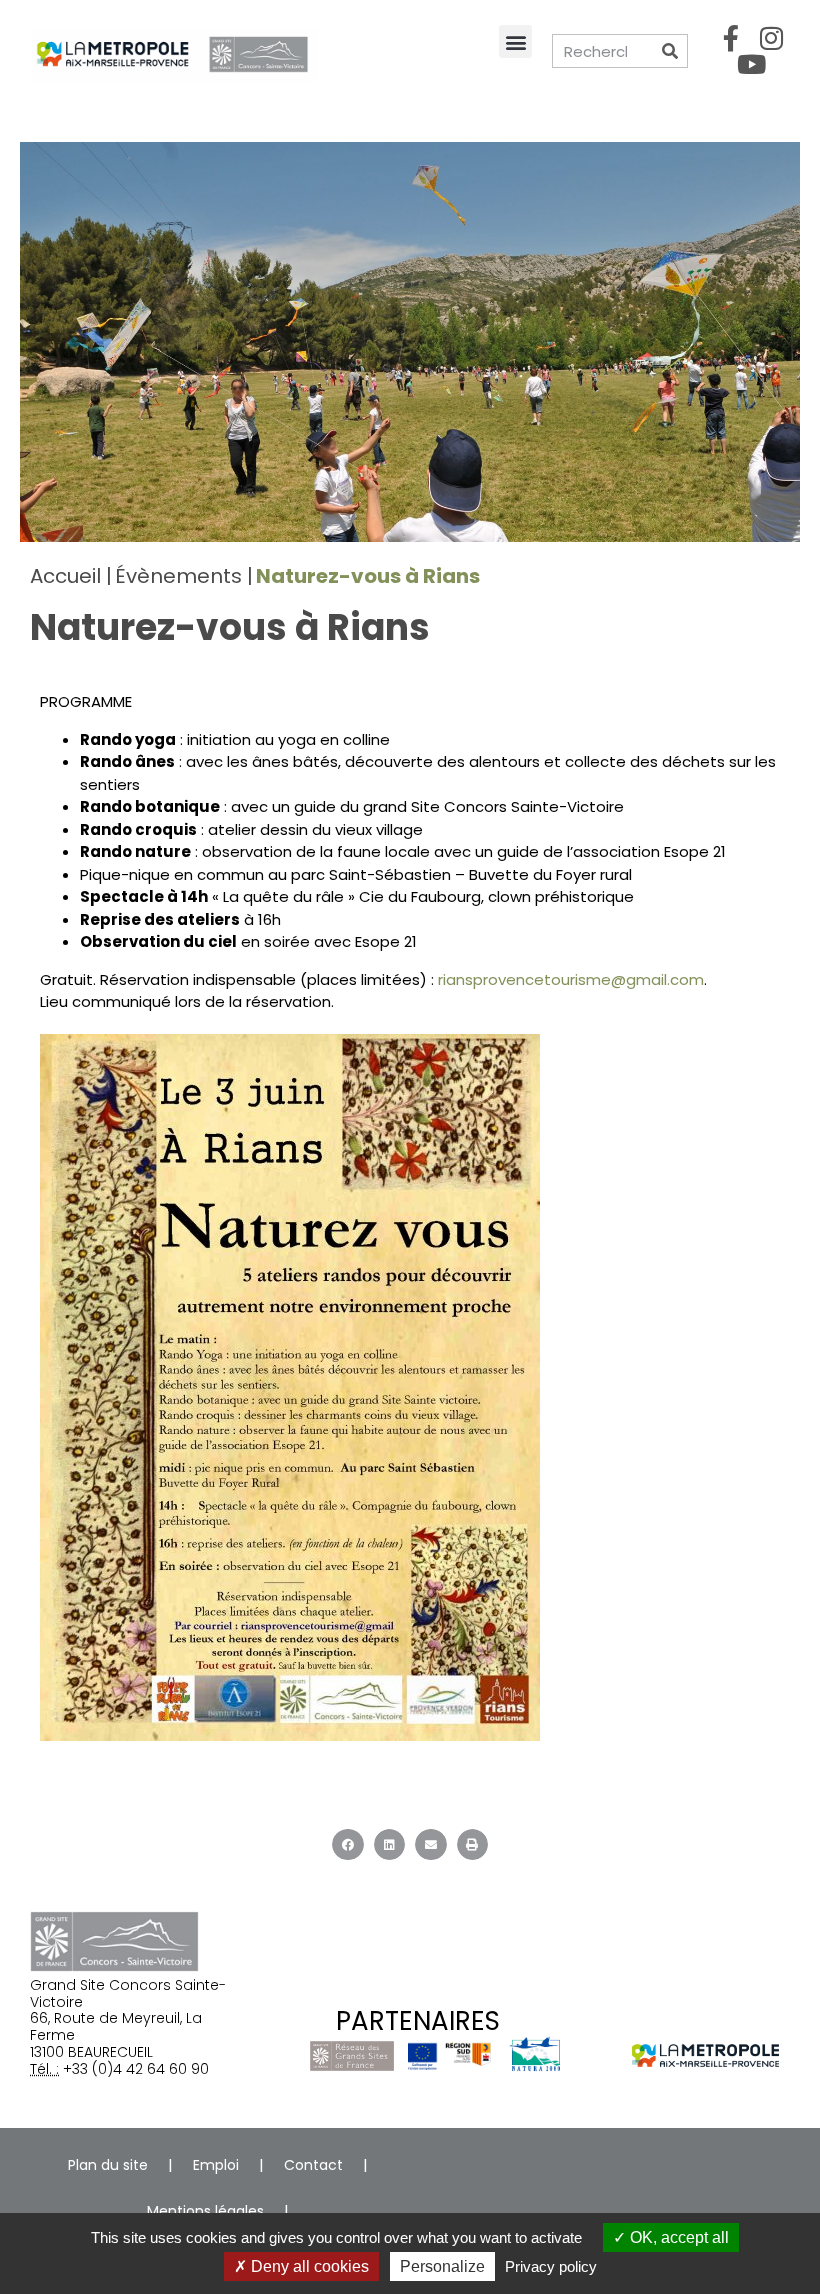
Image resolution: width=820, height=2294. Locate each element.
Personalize (442, 2266)
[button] (515, 41)
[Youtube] (751, 64)
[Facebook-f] (731, 38)
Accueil (65, 576)
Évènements (178, 576)
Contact (313, 2165)
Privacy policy (551, 2266)
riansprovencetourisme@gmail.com (571, 979)
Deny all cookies (308, 2266)
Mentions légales (205, 2211)
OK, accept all (677, 2237)
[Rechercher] (670, 51)
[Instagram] (772, 38)
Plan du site (108, 2165)
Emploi (216, 2165)
